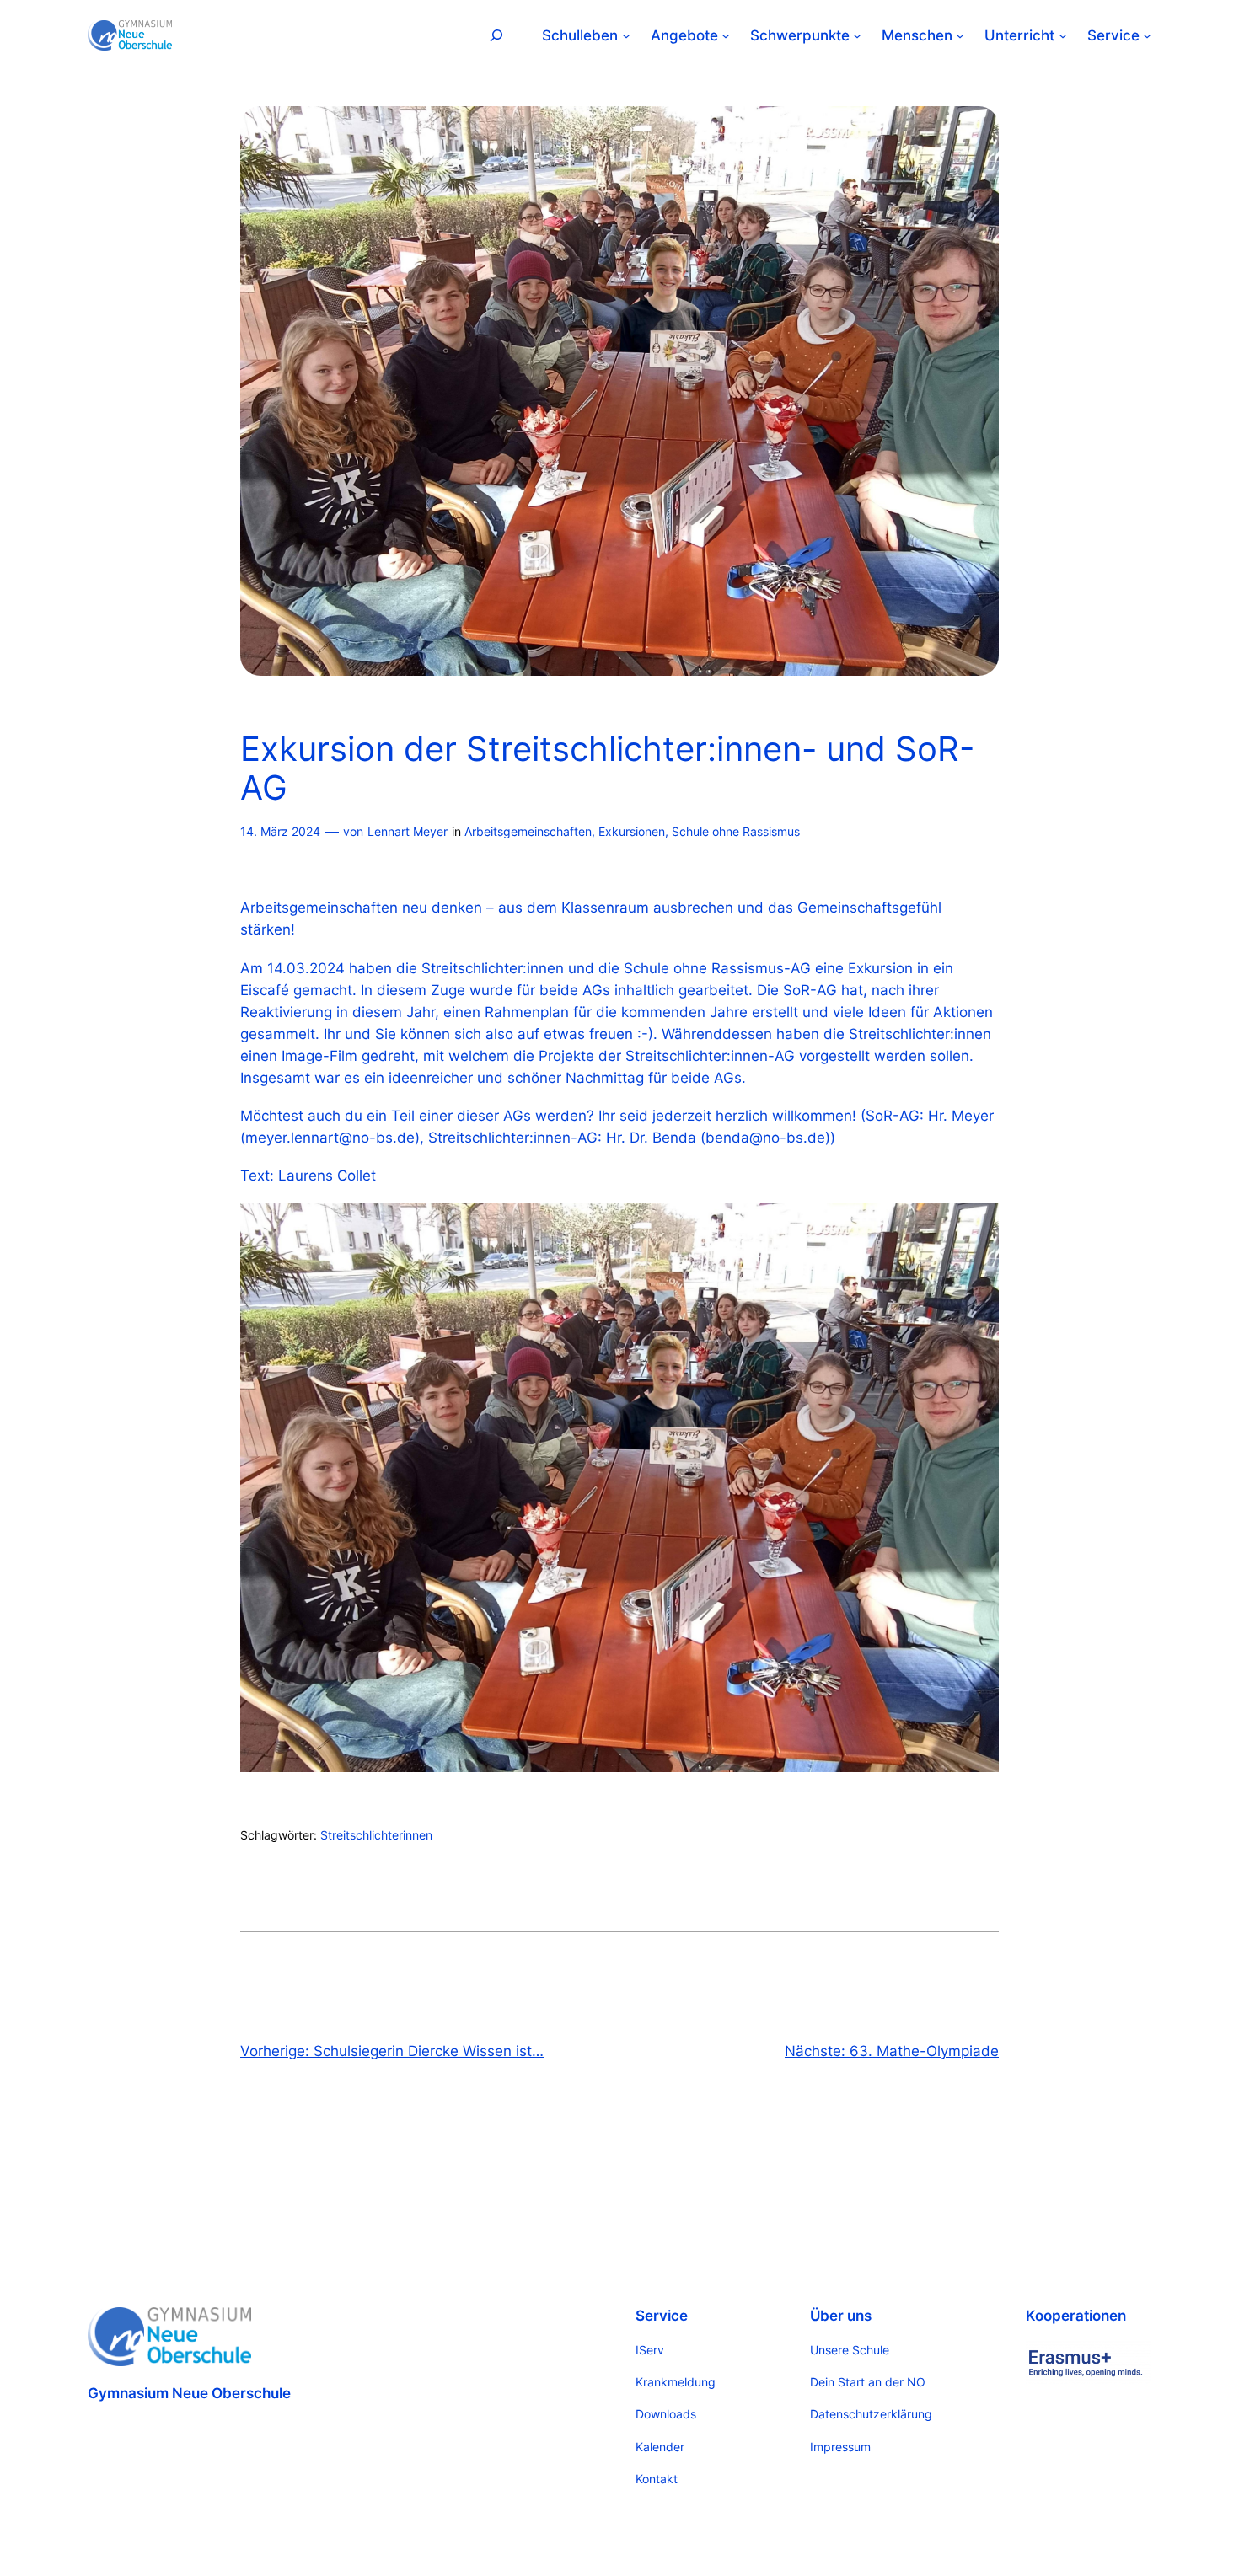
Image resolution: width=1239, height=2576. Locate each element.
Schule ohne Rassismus (736, 831)
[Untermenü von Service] (1147, 35)
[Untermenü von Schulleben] (626, 35)
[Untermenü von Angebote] (726, 35)
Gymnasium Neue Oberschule (189, 2393)
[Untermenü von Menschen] (960, 35)
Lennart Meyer (408, 831)
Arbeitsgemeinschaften (528, 831)
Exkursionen (632, 831)
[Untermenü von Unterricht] (1063, 35)
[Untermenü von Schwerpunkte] (857, 35)
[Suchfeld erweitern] (496, 35)
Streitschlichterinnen (376, 1835)
